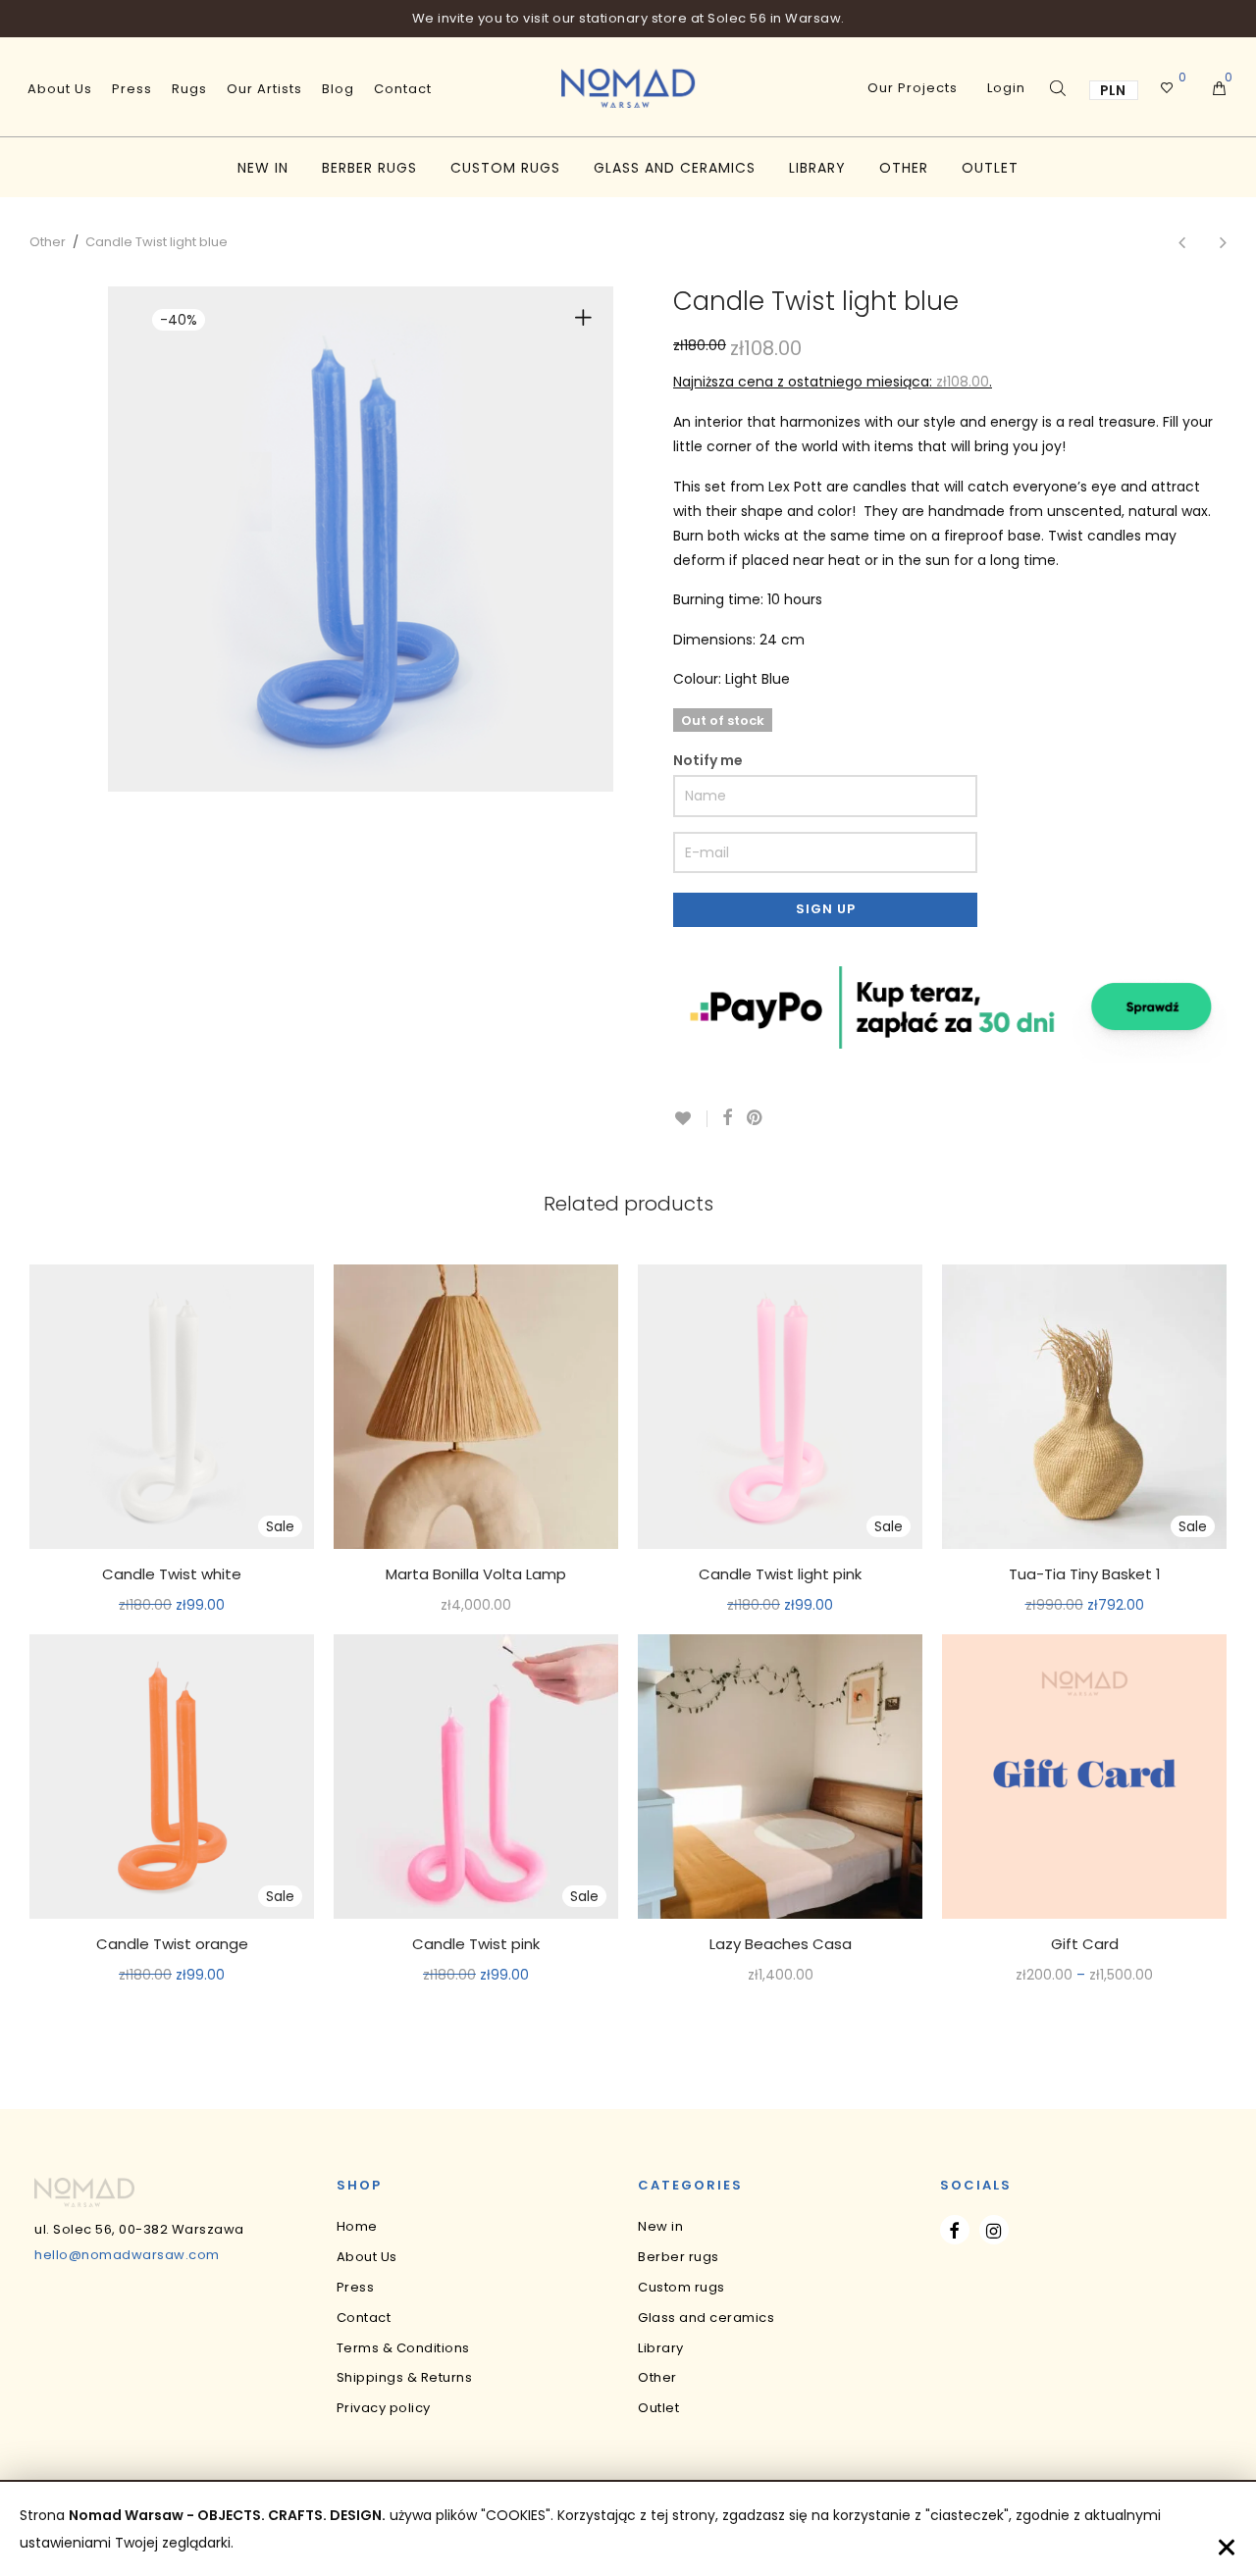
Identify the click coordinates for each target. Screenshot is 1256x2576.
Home (357, 2226)
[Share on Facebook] (727, 1118)
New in (263, 168)
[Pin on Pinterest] (756, 1118)
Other (904, 168)
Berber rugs (369, 168)
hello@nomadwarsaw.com (127, 2255)
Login (1006, 88)
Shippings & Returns (405, 2377)
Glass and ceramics (675, 168)
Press (132, 89)
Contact (403, 89)
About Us (60, 89)
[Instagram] (994, 2230)
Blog (338, 89)
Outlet (990, 168)
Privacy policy (384, 2408)
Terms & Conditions (403, 2348)
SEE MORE (172, 1606)
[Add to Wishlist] (690, 1119)
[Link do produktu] (476, 1407)
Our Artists (264, 89)
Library (817, 168)
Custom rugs (505, 168)
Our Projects (913, 88)
